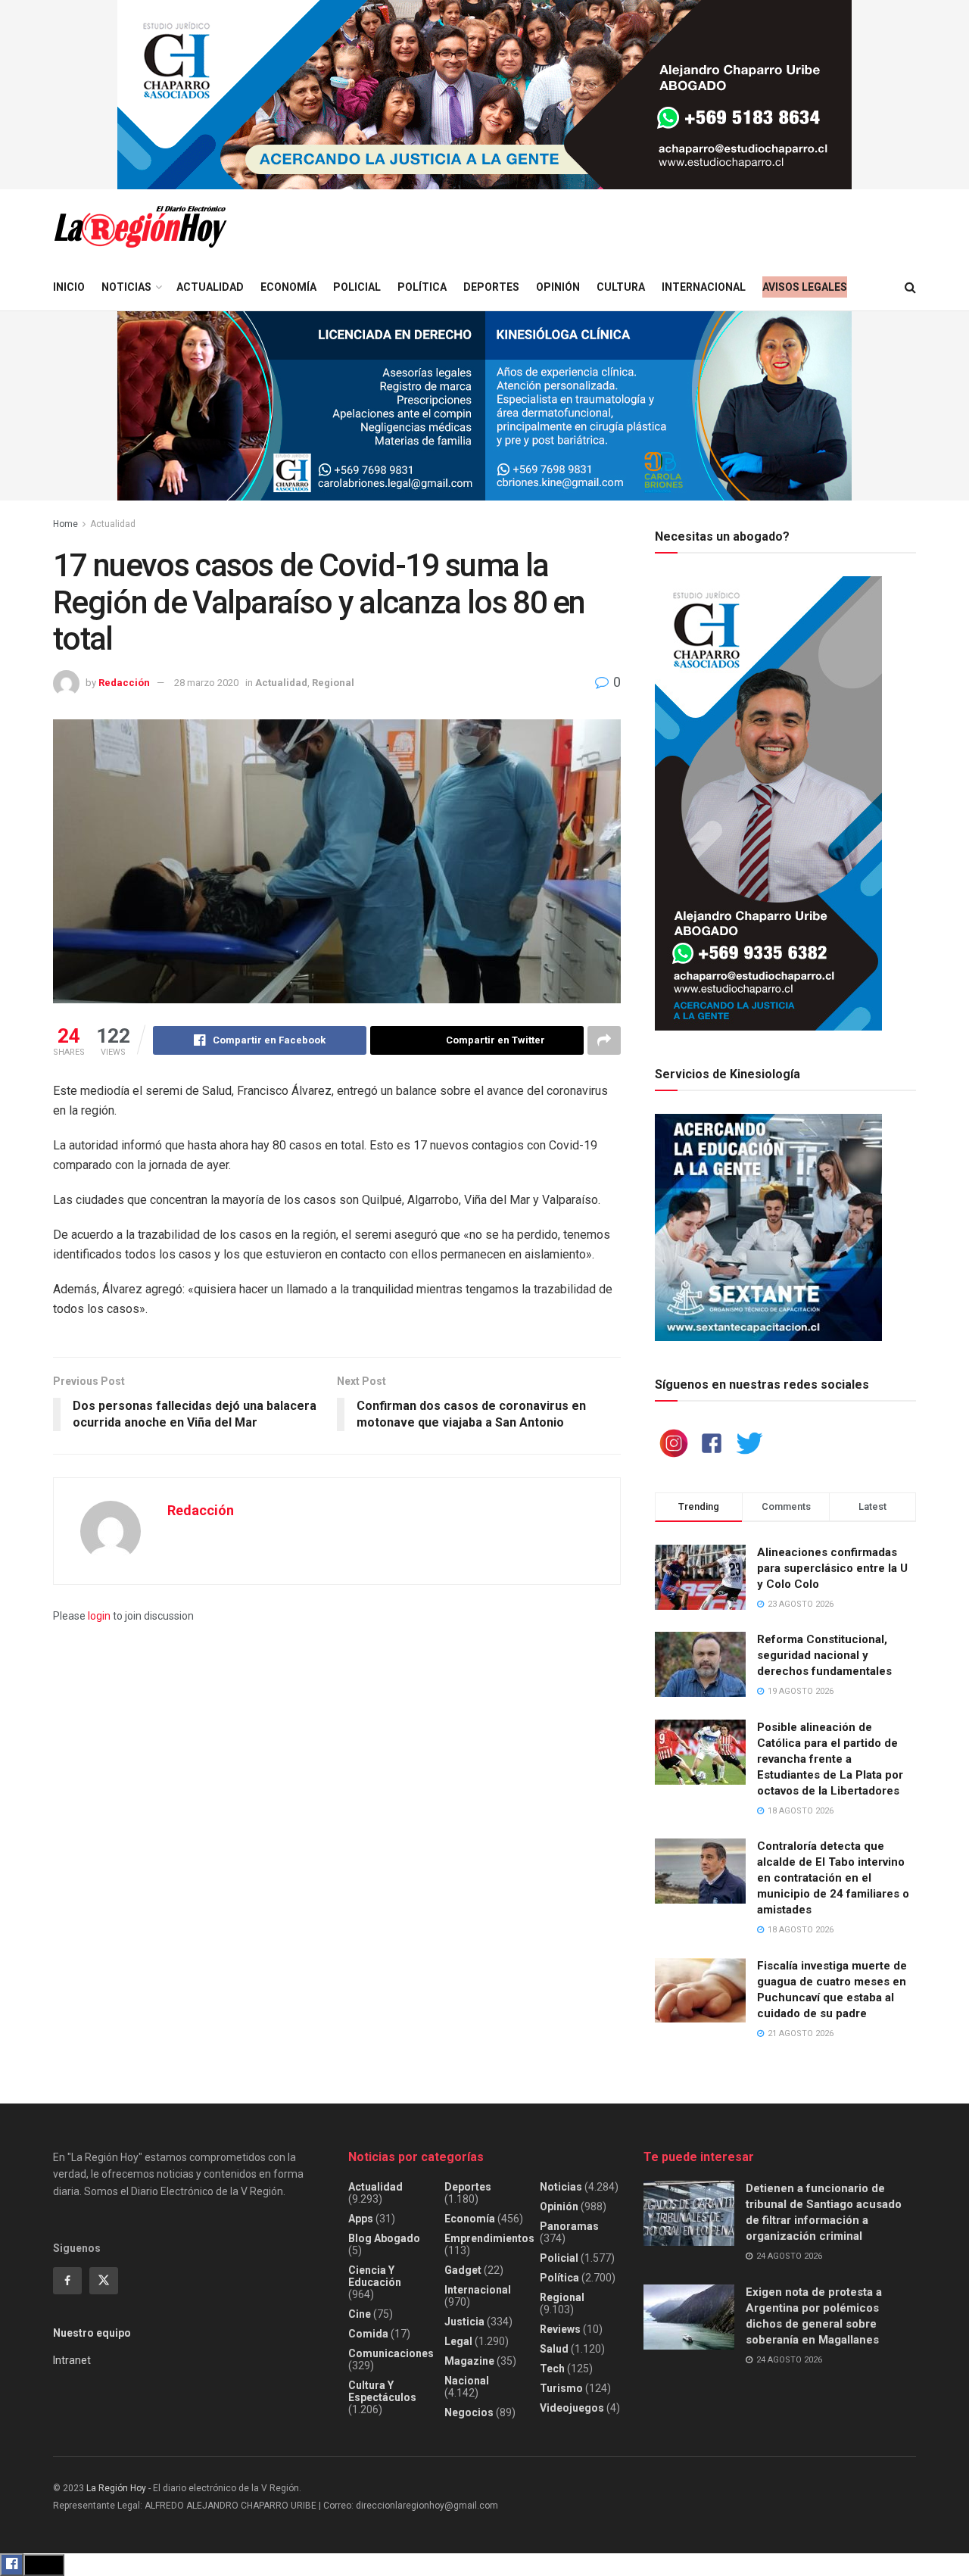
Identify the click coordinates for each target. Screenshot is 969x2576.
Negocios (469, 2412)
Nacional (467, 2381)
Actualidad (210, 287)
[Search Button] (910, 287)
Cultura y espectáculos (382, 2391)
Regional (333, 683)
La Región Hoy (116, 2488)
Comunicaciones (391, 2353)
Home (65, 524)
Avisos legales (805, 287)
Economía (288, 287)
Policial (357, 287)
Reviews (560, 2329)
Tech (552, 2369)
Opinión (558, 287)
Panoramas (569, 2226)
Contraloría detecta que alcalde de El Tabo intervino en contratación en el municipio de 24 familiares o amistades (833, 1878)
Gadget (463, 2270)
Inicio (69, 287)
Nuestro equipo (92, 2333)
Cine (360, 2314)
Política (422, 287)
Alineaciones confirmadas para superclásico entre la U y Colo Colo (832, 1568)
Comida (368, 2334)
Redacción (124, 683)
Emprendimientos (489, 2238)
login (99, 1616)
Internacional (704, 287)
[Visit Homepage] (140, 227)
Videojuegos (572, 2408)
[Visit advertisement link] (484, 95)
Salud (554, 2349)
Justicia (464, 2322)
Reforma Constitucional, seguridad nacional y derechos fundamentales (824, 1655)
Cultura (621, 287)
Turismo (561, 2388)
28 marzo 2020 (206, 683)
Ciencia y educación (375, 2276)
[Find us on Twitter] (104, 2281)
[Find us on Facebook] (67, 2281)
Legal (458, 2341)
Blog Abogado (384, 2238)
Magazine (469, 2361)
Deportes (491, 287)
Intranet (72, 2360)
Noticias (126, 287)
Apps (361, 2219)
